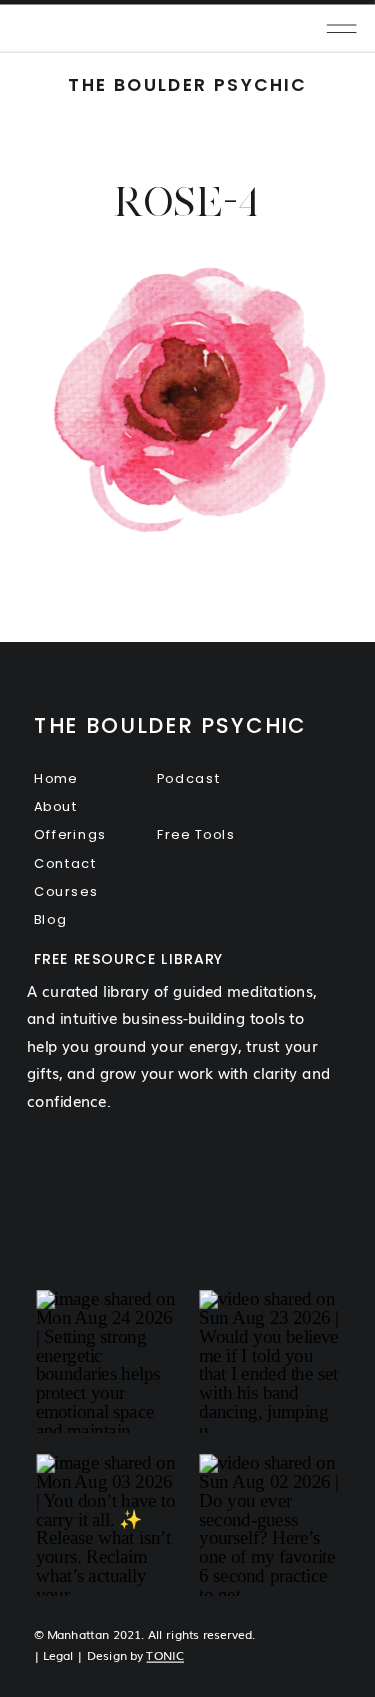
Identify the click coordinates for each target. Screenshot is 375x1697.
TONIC (165, 1656)
